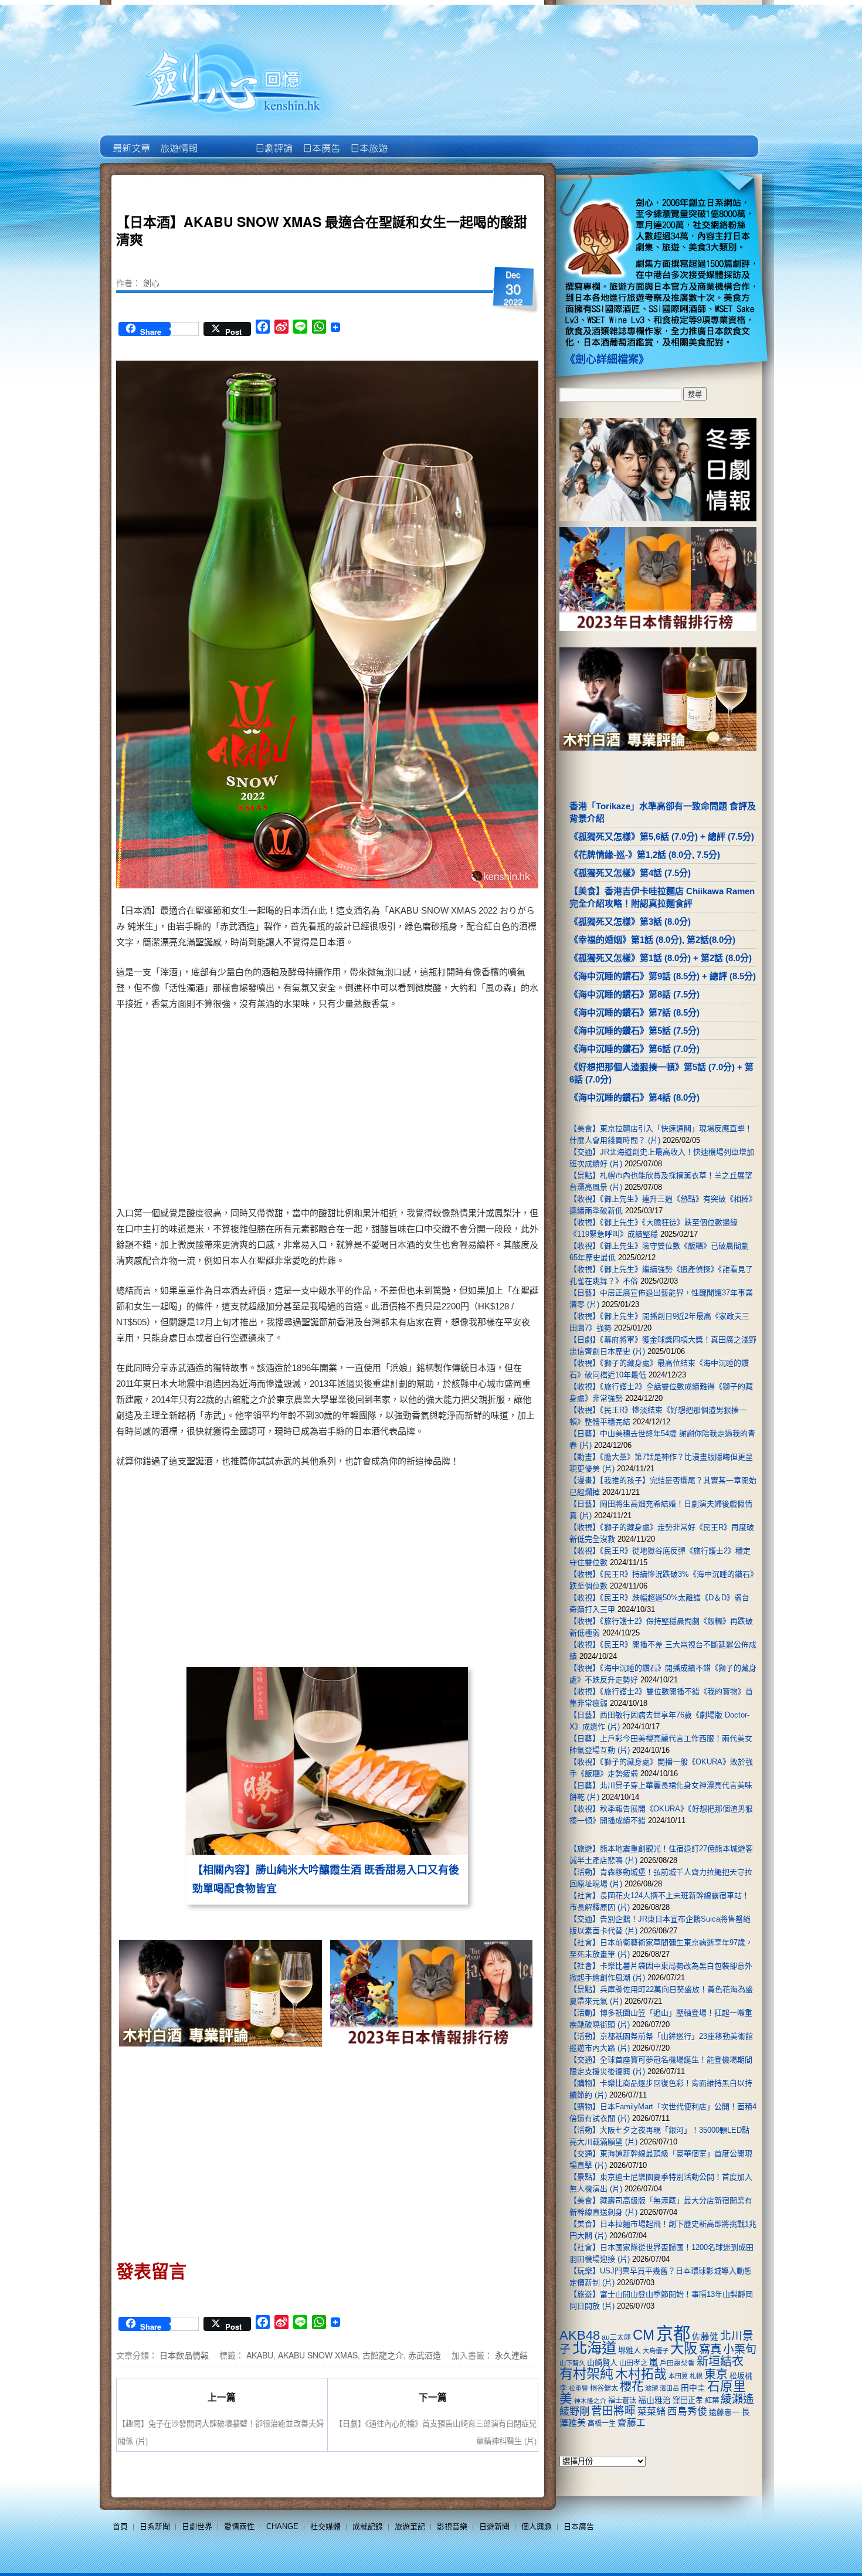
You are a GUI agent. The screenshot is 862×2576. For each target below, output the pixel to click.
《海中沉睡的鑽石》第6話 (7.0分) (634, 1049)
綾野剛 (574, 2411)
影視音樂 (452, 2526)
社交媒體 (325, 2526)
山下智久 (572, 2363)
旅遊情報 (225, 140)
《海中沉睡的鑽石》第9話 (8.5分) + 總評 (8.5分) (663, 976)
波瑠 (651, 2388)
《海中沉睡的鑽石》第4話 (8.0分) (634, 1097)
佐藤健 (705, 2337)
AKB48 (580, 2335)
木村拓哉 (641, 2374)
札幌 (696, 2376)
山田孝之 (633, 2363)
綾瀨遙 (737, 2399)
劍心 (151, 283)
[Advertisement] (429, 1111)
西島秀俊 (687, 2412)
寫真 (710, 2349)
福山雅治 (654, 2400)
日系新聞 (155, 2526)
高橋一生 (602, 2424)
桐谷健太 (604, 2388)
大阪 (684, 2348)
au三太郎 (616, 2337)
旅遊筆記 (410, 2526)
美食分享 (415, 140)
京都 (673, 2334)
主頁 (130, 140)
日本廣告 (320, 140)
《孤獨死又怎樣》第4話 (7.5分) (630, 873)
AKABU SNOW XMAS (318, 2355)
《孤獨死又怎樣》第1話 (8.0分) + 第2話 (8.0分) (661, 958)
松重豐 (578, 2388)
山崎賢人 (602, 2363)
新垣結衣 (720, 2361)
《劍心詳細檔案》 (607, 359)
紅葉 (712, 2401)
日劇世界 (273, 140)
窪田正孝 (688, 2400)
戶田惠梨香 (677, 2363)
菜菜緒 (651, 2412)
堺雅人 (629, 2351)
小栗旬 (740, 2349)
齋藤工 (632, 2423)
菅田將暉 (613, 2411)
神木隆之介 (590, 2401)
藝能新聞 (178, 140)
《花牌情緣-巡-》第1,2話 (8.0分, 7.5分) (645, 855)
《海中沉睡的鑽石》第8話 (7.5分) (634, 994)
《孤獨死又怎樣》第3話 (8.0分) (630, 922)
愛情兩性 (239, 2526)
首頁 (120, 2526)
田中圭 (693, 2388)
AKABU (260, 2355)
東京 (716, 2374)
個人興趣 (537, 2526)
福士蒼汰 (622, 2401)
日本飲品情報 (184, 2355)
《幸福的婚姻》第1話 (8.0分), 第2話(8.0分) (652, 940)
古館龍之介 (383, 2355)
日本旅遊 (368, 140)
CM (644, 2335)
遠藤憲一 (724, 2412)
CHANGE (282, 2526)
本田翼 (678, 2376)
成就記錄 (368, 2526)
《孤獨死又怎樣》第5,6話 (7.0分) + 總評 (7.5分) (662, 836)
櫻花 (632, 2387)
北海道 (594, 2348)
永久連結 (511, 2355)
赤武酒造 (425, 2355)
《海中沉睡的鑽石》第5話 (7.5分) (634, 1031)
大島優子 (656, 2351)
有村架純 (586, 2374)
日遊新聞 (494, 2526)
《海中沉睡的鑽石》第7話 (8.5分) (634, 1012)
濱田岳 (669, 2388)
